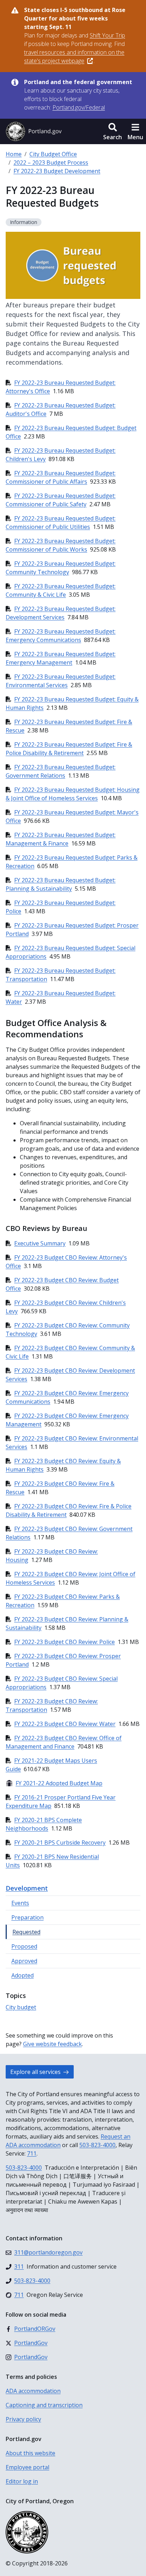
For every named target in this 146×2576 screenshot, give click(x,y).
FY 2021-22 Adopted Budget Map (54, 1783)
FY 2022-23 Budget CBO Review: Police (64, 1642)
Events (20, 1903)
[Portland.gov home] (34, 131)
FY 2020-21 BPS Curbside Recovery (60, 1843)
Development (27, 1888)
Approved (24, 1961)
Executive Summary (40, 1243)
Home (14, 154)
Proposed (24, 1946)
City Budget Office (53, 154)
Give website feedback (52, 2044)
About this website (30, 2453)
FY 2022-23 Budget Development (57, 171)
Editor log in (22, 2481)
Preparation (27, 1917)
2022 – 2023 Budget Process (51, 163)
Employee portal (27, 2467)
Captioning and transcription (44, 2405)
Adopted (23, 1975)
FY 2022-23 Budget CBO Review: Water (65, 1724)
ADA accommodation (33, 2391)
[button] (113, 131)
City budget (21, 2007)
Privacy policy (23, 2419)
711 (32, 2153)
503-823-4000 (97, 2145)
